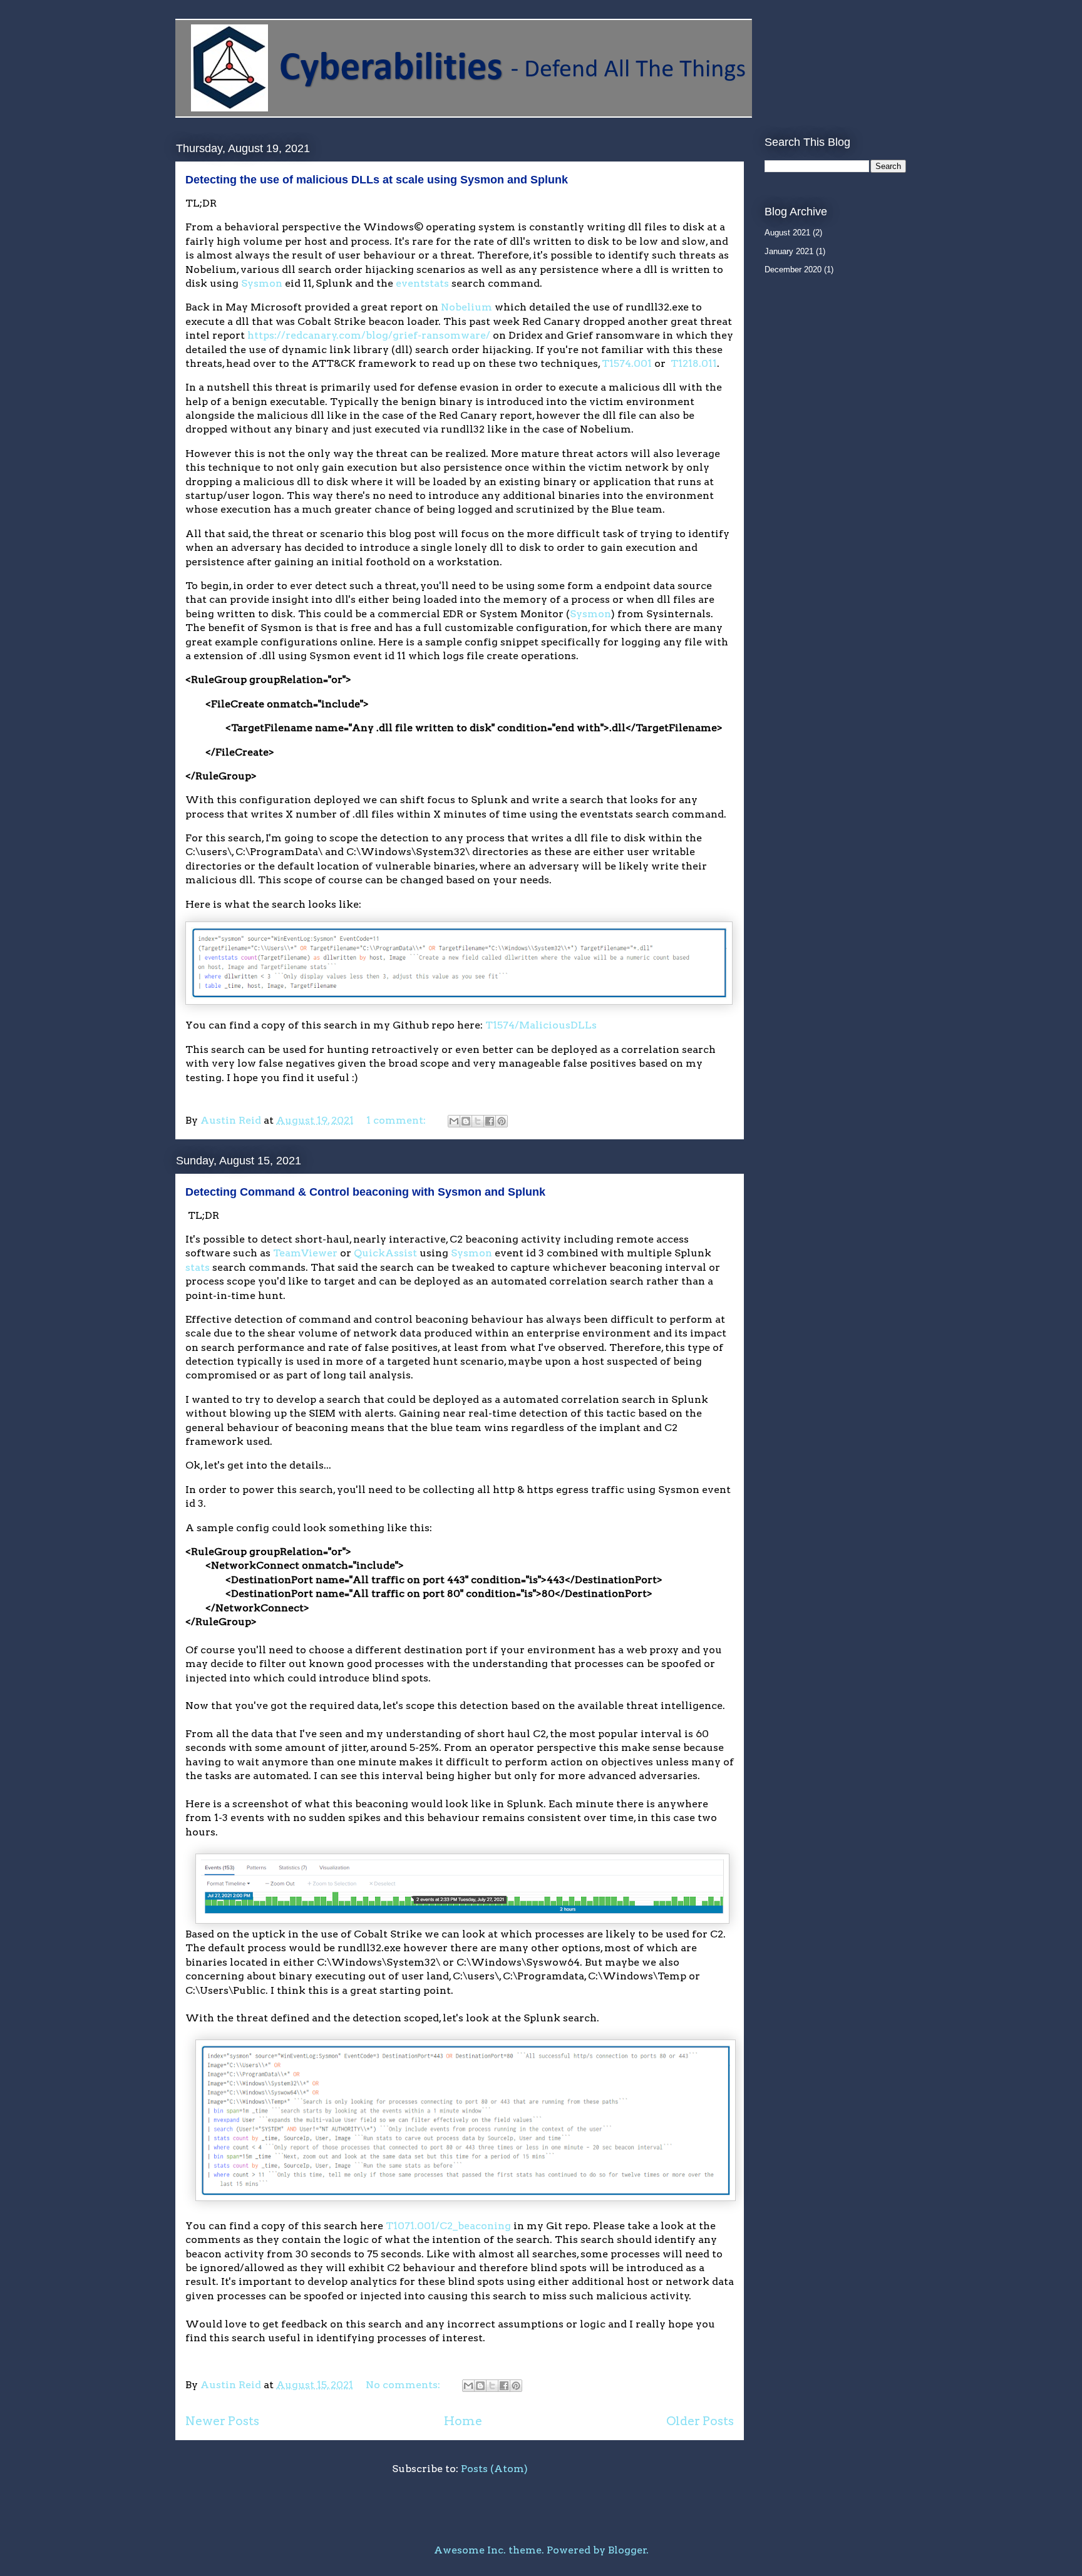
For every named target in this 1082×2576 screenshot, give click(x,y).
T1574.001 (627, 363)
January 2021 (789, 251)
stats (198, 1267)
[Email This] (454, 1121)
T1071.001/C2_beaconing (448, 2226)
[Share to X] (478, 1121)
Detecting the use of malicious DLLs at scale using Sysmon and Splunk (377, 180)
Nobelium (466, 307)
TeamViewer (305, 1253)
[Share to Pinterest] (502, 1121)
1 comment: (397, 1120)
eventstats (422, 283)
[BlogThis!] (466, 1121)
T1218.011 (694, 363)
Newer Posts (222, 2421)
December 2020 (793, 269)
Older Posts (700, 2421)
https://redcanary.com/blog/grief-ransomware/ (369, 335)
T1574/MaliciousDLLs (541, 1025)
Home (463, 2421)
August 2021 (787, 233)
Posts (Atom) (494, 2469)
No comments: (404, 2385)
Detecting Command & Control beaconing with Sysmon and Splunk (365, 1192)
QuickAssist (385, 1253)
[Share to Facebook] (490, 1121)
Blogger (627, 2550)
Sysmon (262, 283)
